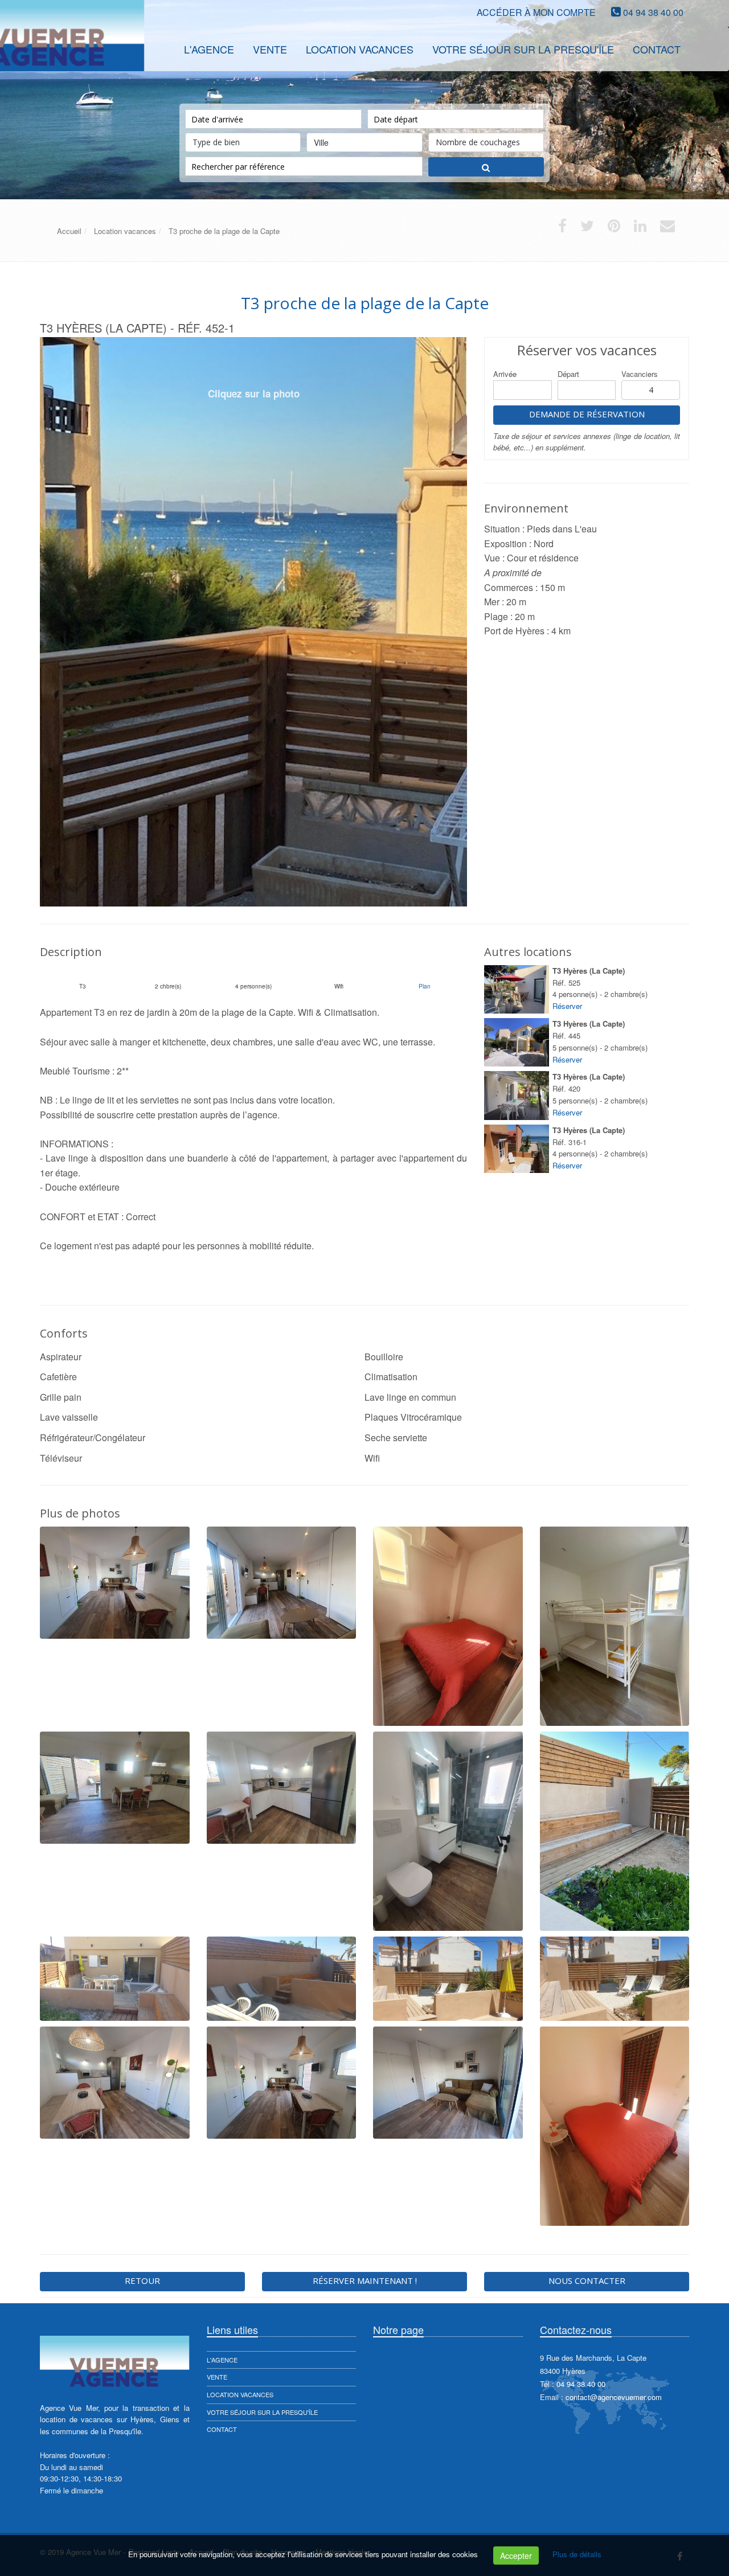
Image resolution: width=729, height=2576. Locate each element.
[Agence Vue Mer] (38, 48)
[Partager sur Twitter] (587, 228)
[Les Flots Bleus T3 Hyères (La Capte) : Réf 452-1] (253, 622)
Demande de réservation (587, 414)
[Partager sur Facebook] (562, 228)
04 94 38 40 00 (653, 12)
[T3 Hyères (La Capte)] (517, 989)
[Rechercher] (486, 167)
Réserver (567, 1006)
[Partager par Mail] (667, 228)
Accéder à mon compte (536, 12)
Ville (321, 142)
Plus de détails (577, 2554)
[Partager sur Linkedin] (640, 228)
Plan (425, 986)
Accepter (516, 2556)
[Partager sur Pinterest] (614, 228)
